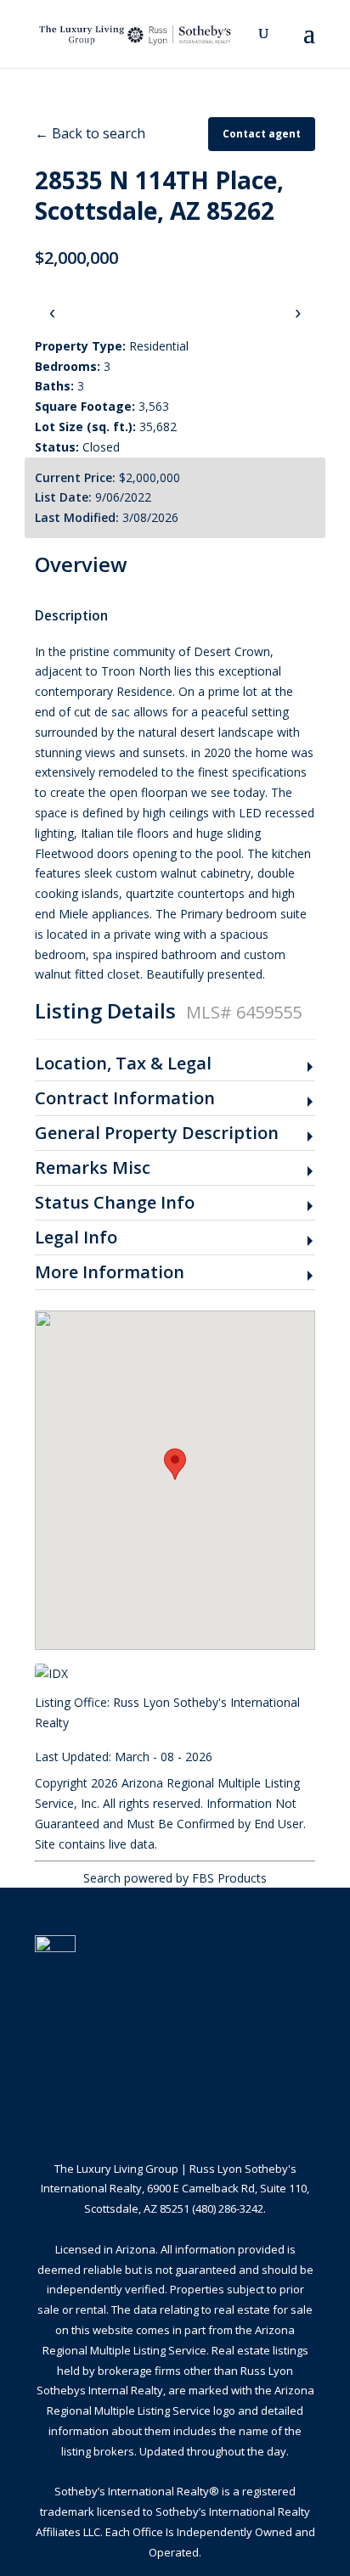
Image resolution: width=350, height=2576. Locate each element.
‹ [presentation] (52, 312)
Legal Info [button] (76, 1238)
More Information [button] (110, 1273)
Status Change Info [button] (115, 1203)
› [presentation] (298, 312)
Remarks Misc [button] (93, 1168)
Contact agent (262, 134)
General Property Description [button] (157, 1134)
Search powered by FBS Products (175, 1878)
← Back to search (90, 133)
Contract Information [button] (125, 1099)
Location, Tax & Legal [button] (123, 1064)
